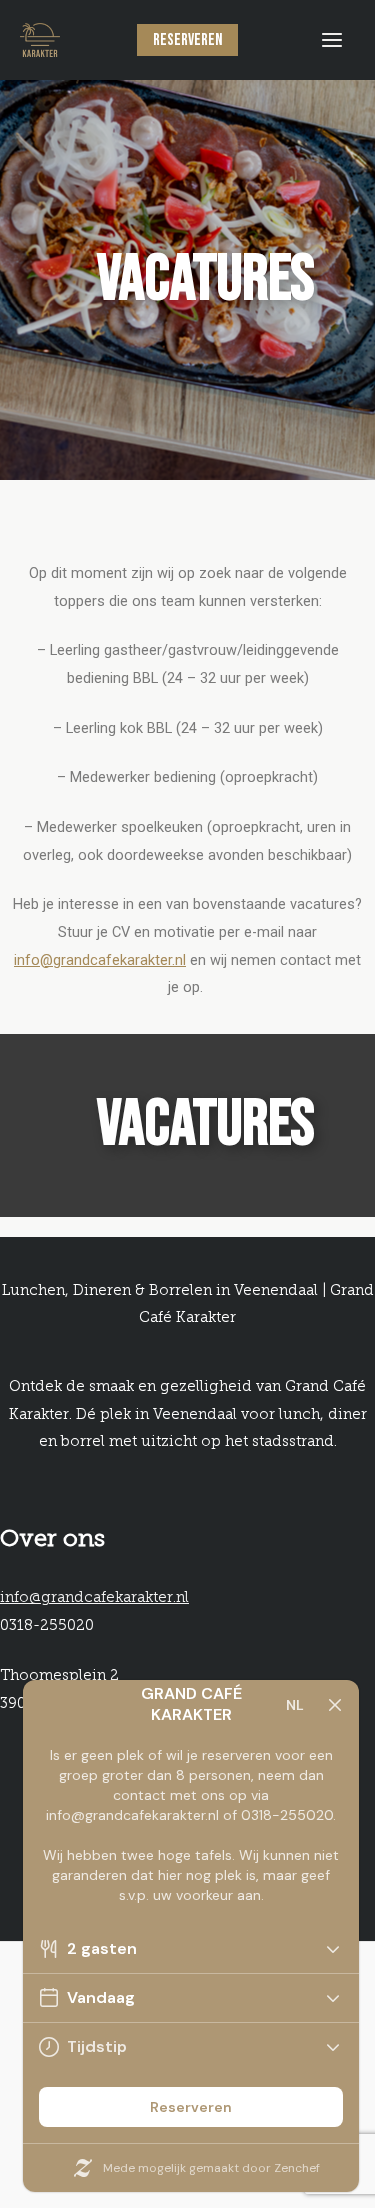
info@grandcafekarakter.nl (100, 960)
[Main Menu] (332, 40)
